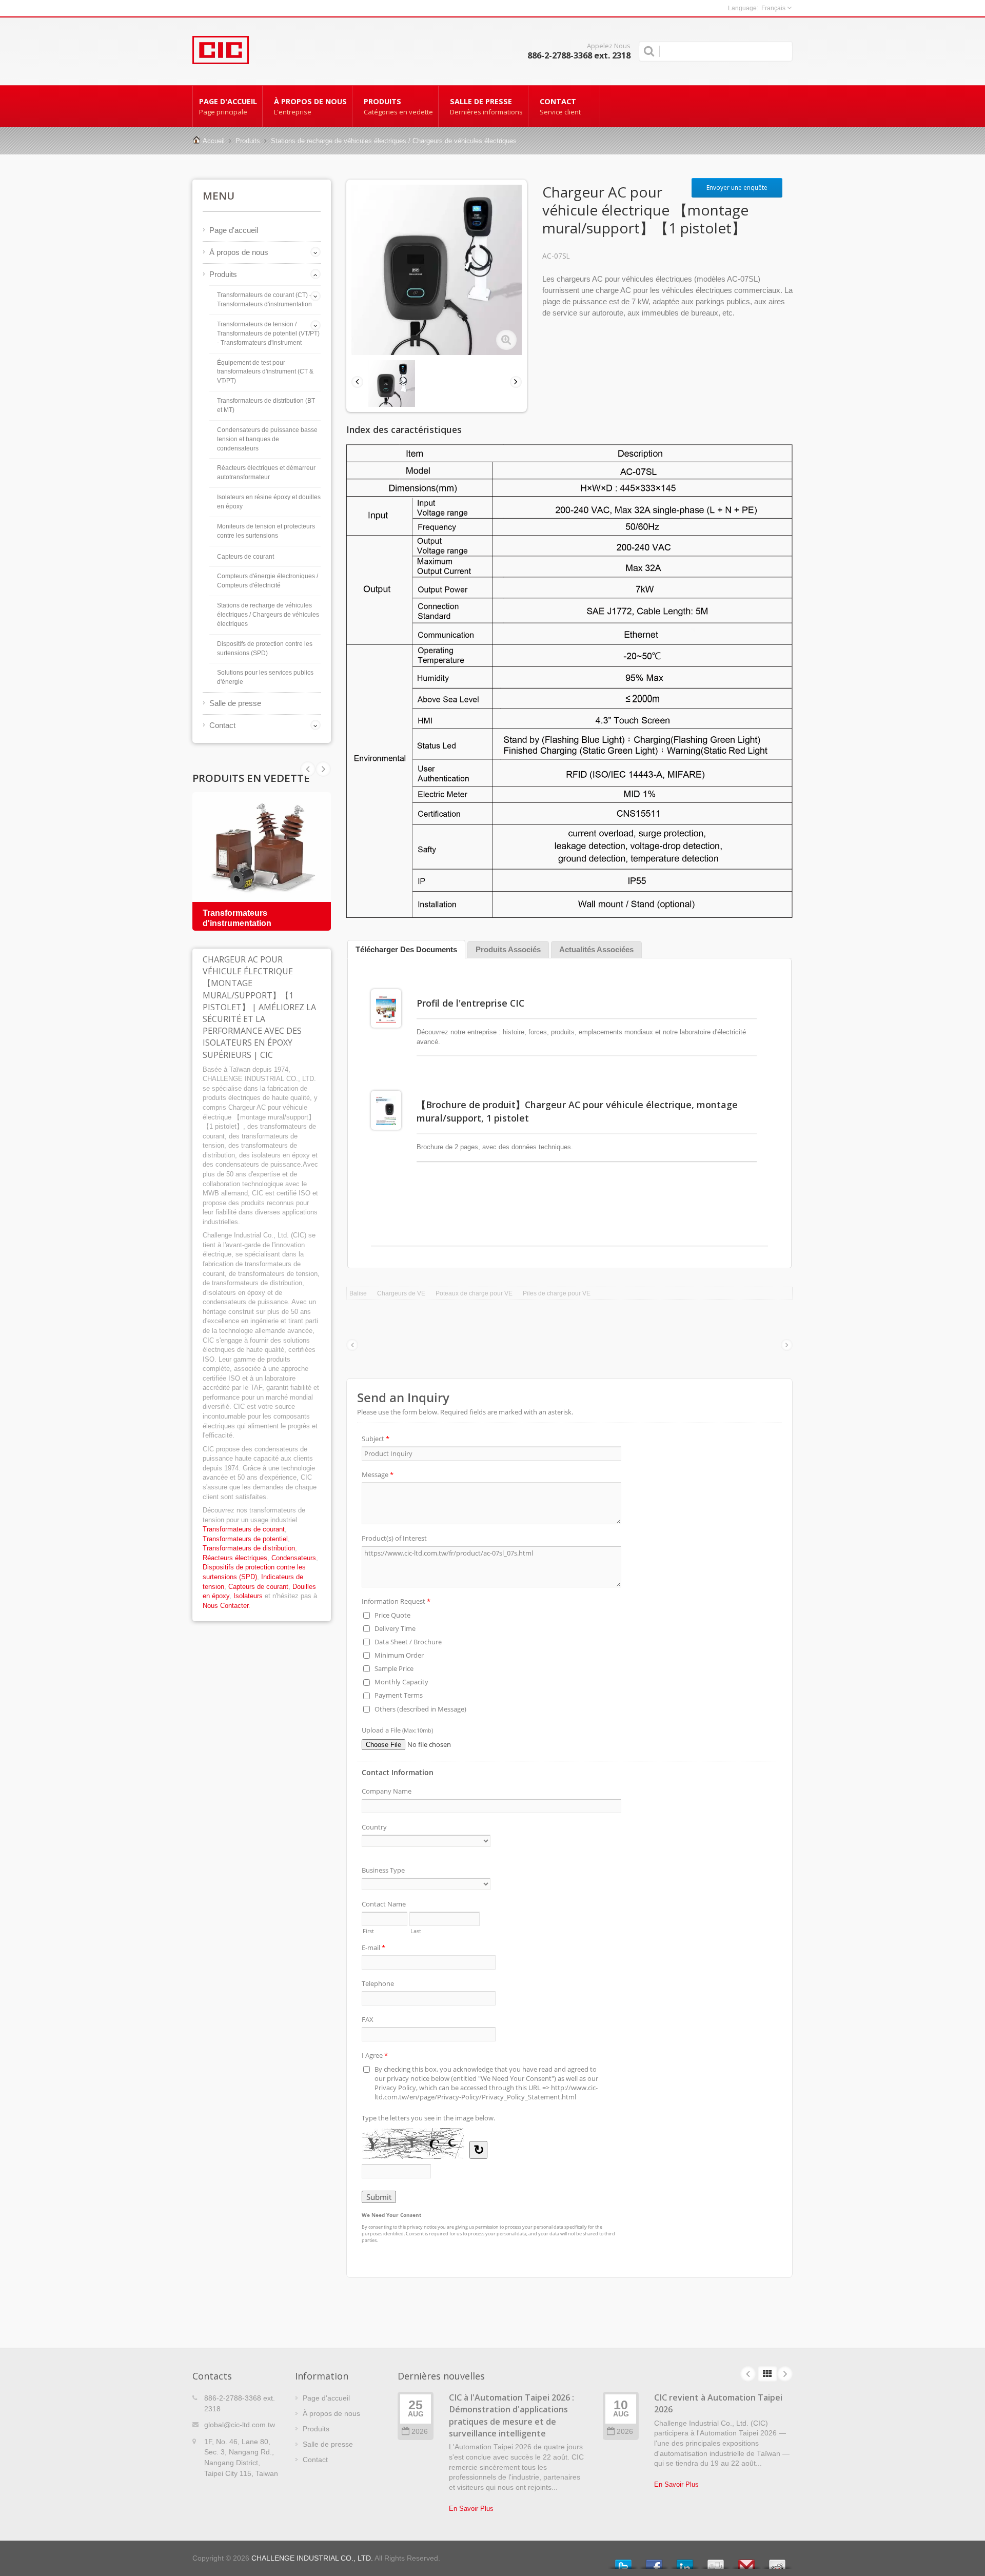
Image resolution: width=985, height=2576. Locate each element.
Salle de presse (486, 106)
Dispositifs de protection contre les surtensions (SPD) (265, 648)
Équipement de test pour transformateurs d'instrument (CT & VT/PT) (265, 372)
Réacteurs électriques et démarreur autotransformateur (266, 473)
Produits (398, 106)
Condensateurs (294, 1558)
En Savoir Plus (471, 2509)
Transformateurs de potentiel (245, 1539)
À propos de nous (310, 106)
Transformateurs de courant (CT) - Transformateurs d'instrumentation (264, 300)
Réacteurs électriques (235, 1558)
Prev (323, 769)
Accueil (214, 141)
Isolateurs (248, 1596)
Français (773, 8)
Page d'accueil (228, 106)
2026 (420, 2432)
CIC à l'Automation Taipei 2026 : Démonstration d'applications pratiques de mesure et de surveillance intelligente (511, 2415)
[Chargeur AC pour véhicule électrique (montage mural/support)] (506, 340)
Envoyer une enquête (737, 188)
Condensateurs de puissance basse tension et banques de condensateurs (267, 439)
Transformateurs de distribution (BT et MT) (266, 405)
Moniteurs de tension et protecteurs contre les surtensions (266, 531)
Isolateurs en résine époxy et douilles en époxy (269, 502)
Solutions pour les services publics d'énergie (265, 677)
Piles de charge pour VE (557, 1293)
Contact (560, 106)
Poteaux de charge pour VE (474, 1293)
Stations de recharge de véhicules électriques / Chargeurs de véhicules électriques (394, 141)
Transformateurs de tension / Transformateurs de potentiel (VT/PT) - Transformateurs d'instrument (268, 333)
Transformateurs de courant (244, 1529)
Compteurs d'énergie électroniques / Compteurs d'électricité (268, 581)
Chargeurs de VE (401, 1293)
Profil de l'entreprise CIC (470, 1003)
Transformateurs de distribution (249, 1548)
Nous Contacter (225, 1606)
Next (308, 769)
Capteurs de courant (245, 557)
